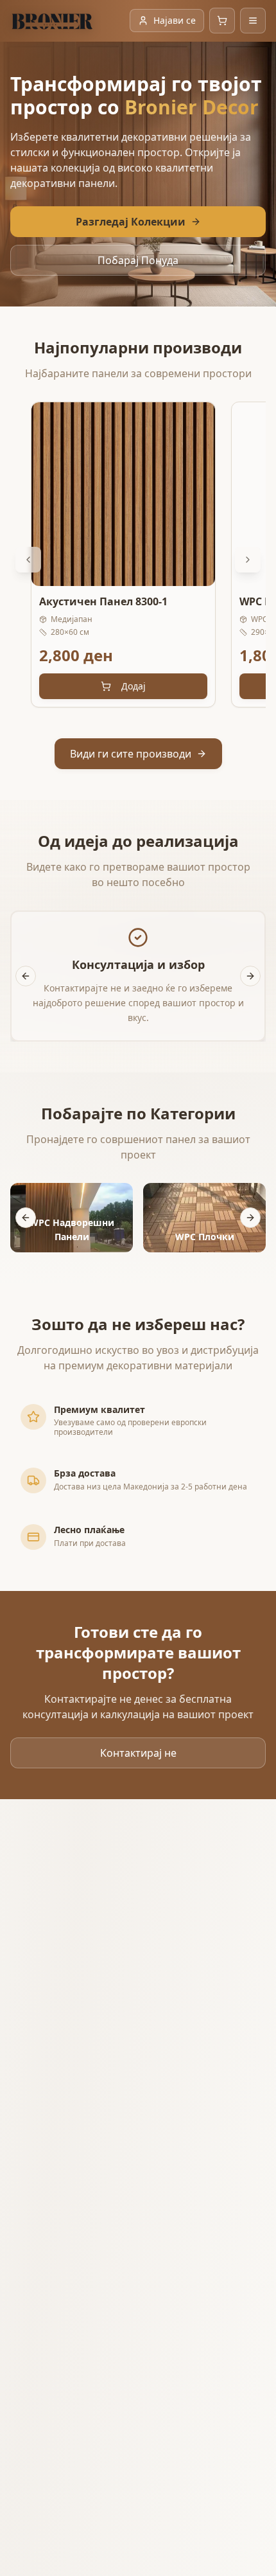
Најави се (175, 20)
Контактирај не (138, 1753)
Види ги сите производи (131, 754)
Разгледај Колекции (131, 222)
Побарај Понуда (138, 260)
